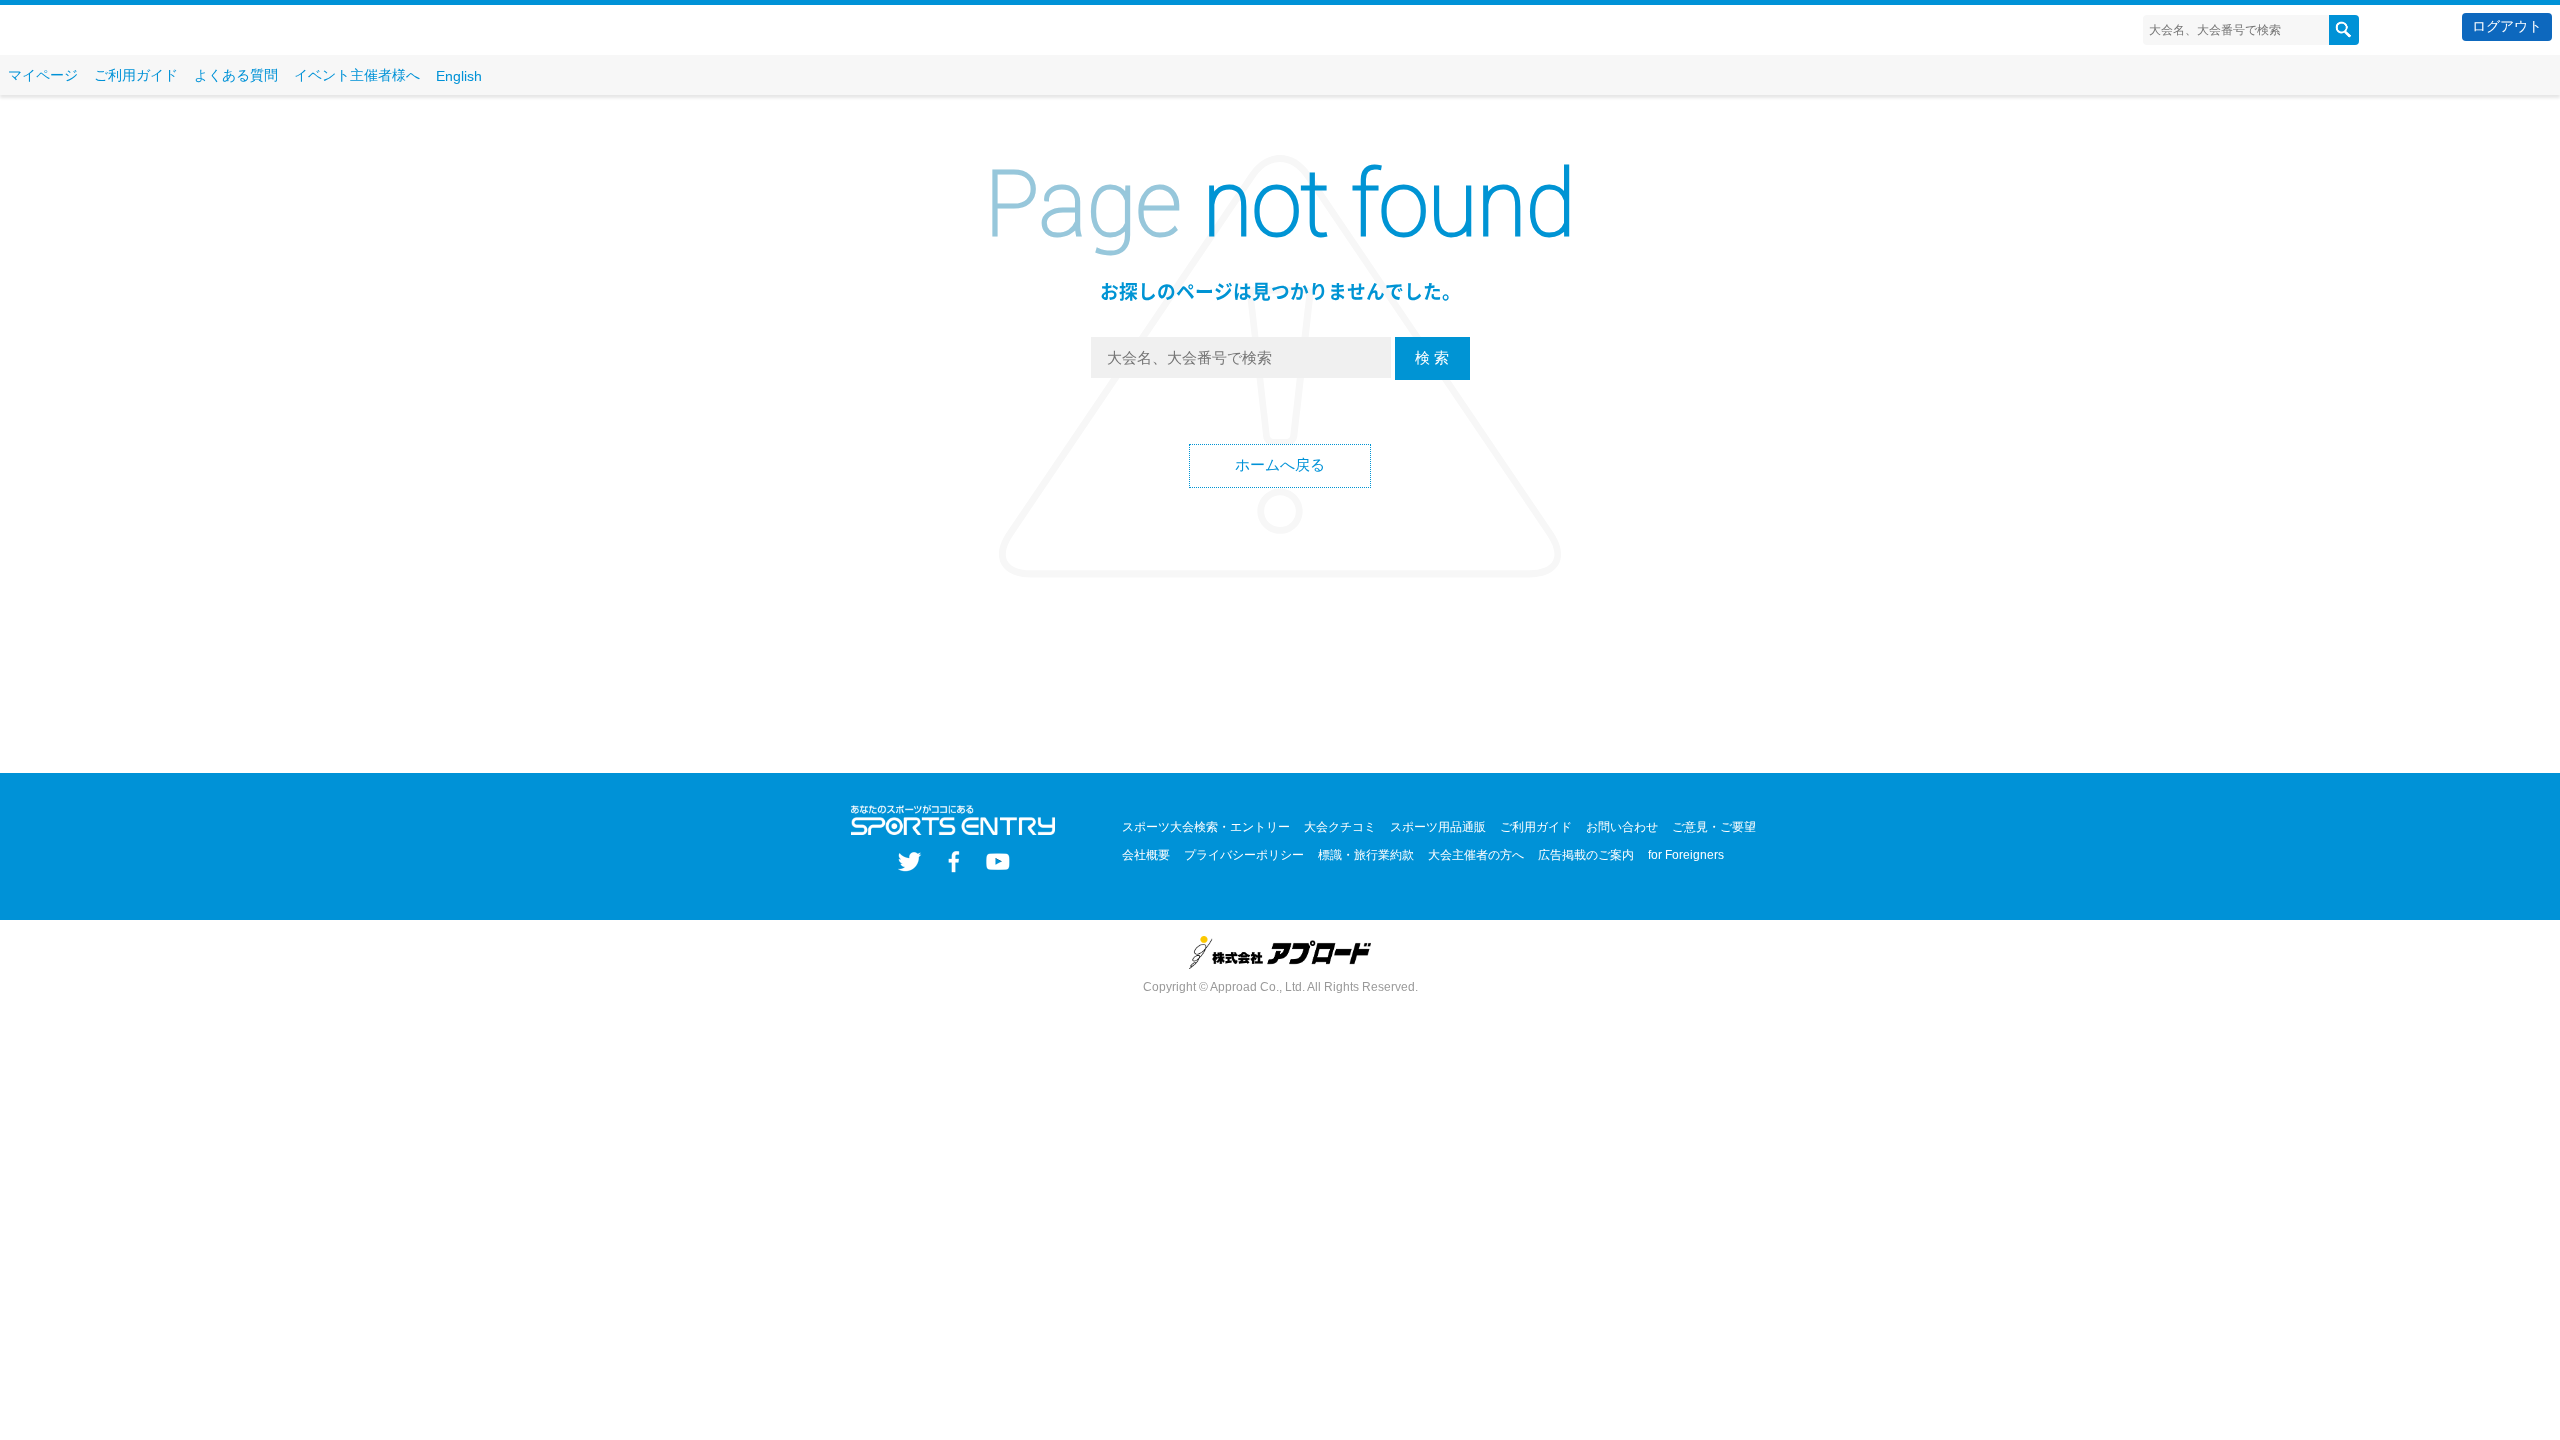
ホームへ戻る (1280, 464)
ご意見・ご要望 (1714, 827)
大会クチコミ (1340, 827)
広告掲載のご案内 (1586, 855)
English (459, 76)
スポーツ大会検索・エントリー (1206, 827)
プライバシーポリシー (1244, 855)
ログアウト (2507, 26)
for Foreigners (1686, 855)
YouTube (997, 861)
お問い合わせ (1622, 827)
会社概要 (1146, 855)
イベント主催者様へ (357, 75)
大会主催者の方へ (1476, 855)
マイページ (43, 75)
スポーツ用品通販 (1438, 827)
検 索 (1432, 357)
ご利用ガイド (136, 75)
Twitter (909, 861)
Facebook (953, 861)
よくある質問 (236, 75)
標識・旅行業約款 (1366, 855)
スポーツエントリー (127, 30)
